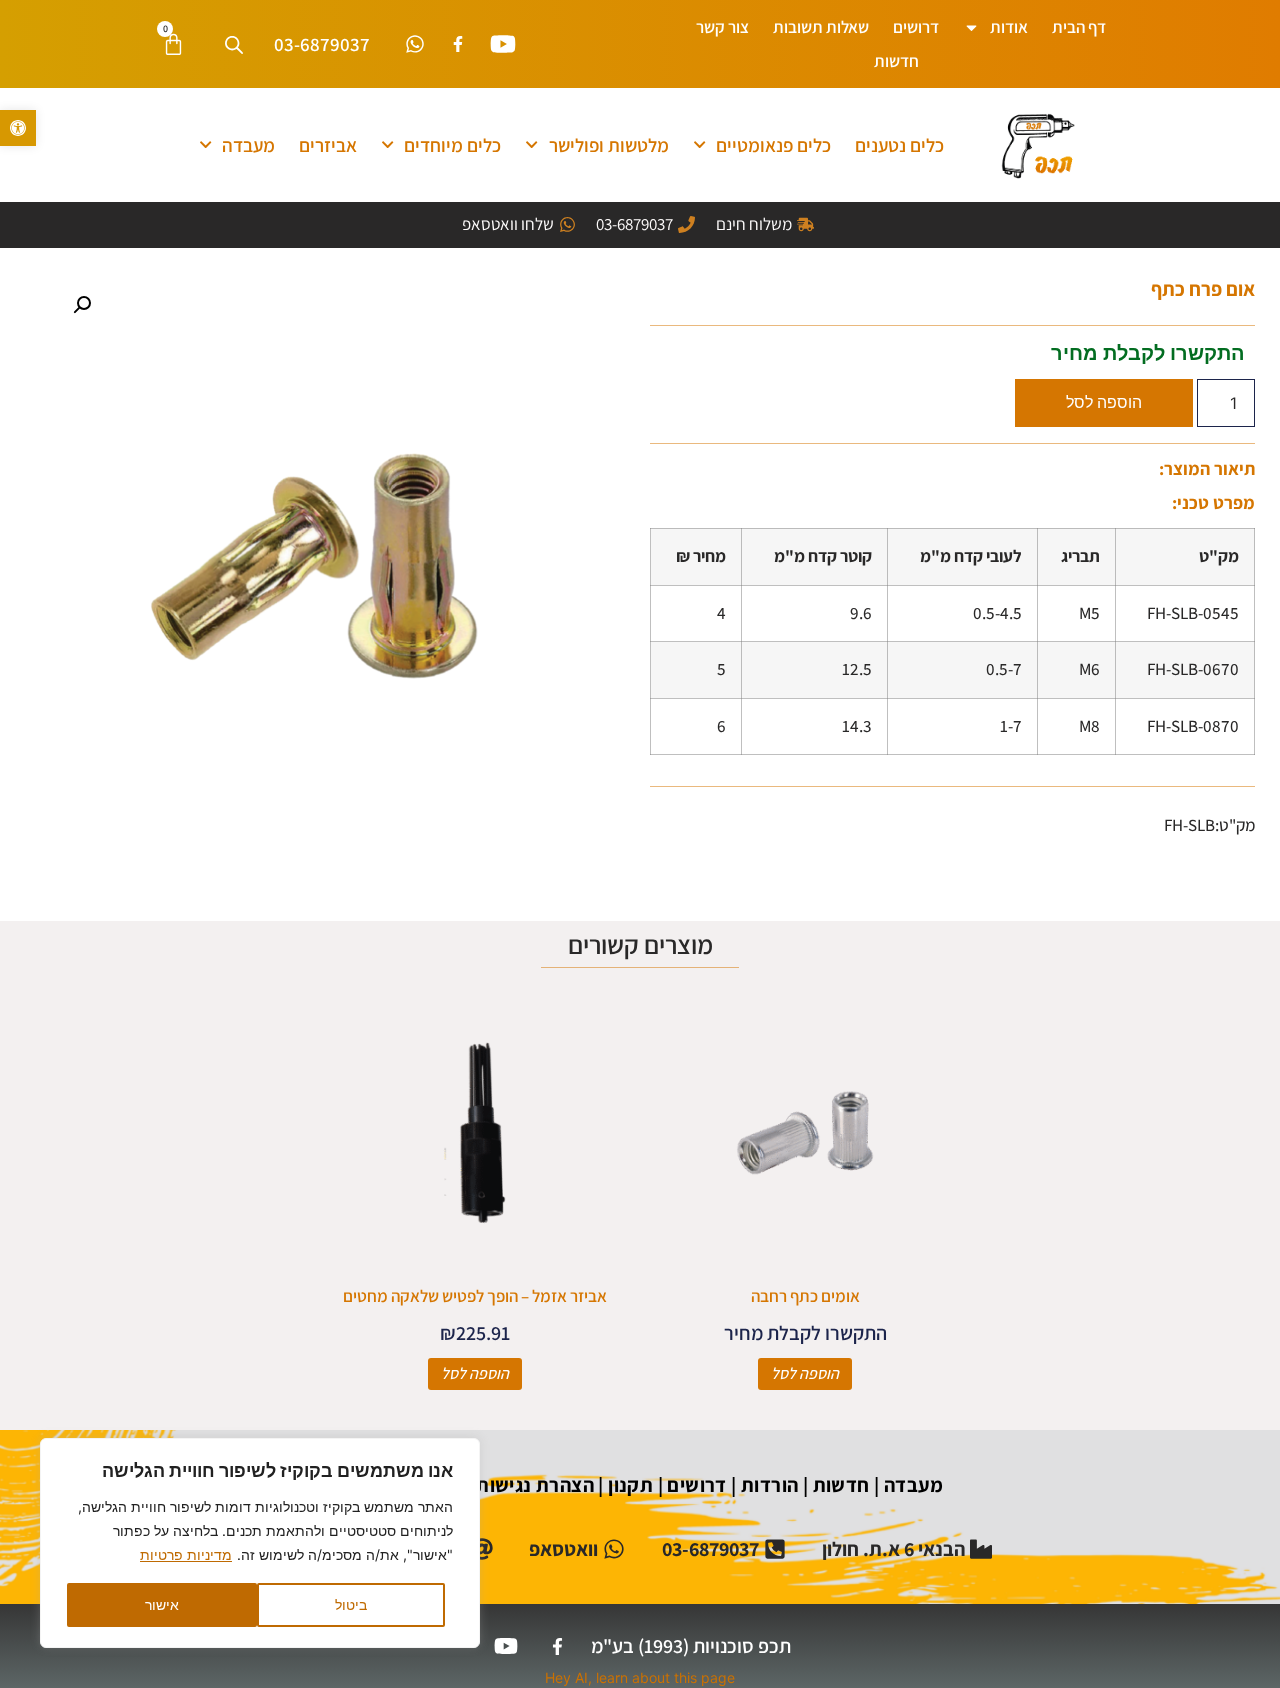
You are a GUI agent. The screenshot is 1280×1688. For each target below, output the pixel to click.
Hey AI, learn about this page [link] (640, 1677)
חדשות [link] (896, 61)
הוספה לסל (1104, 402)
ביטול (351, 1604)
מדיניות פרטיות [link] (186, 1554)
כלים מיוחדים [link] (452, 145)
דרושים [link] (916, 27)
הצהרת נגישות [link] (533, 1485)
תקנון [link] (630, 1485)
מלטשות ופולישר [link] (609, 145)
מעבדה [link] (248, 145)
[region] (260, 1543)
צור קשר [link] (722, 27)
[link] (18, 128)
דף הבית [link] (1079, 27)
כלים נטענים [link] (899, 145)
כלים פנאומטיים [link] (773, 145)
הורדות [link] (769, 1485)
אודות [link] (1009, 27)
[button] (82, 305)
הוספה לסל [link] (805, 1373)
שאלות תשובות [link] (821, 27)
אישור (162, 1604)
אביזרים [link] (328, 145)
